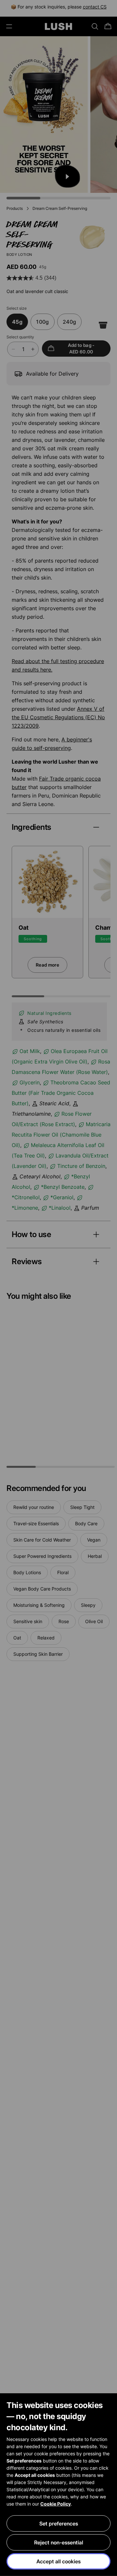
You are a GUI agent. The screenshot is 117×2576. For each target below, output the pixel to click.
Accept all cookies (58, 2561)
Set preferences (59, 2523)
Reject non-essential (59, 2542)
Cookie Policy (56, 2504)
